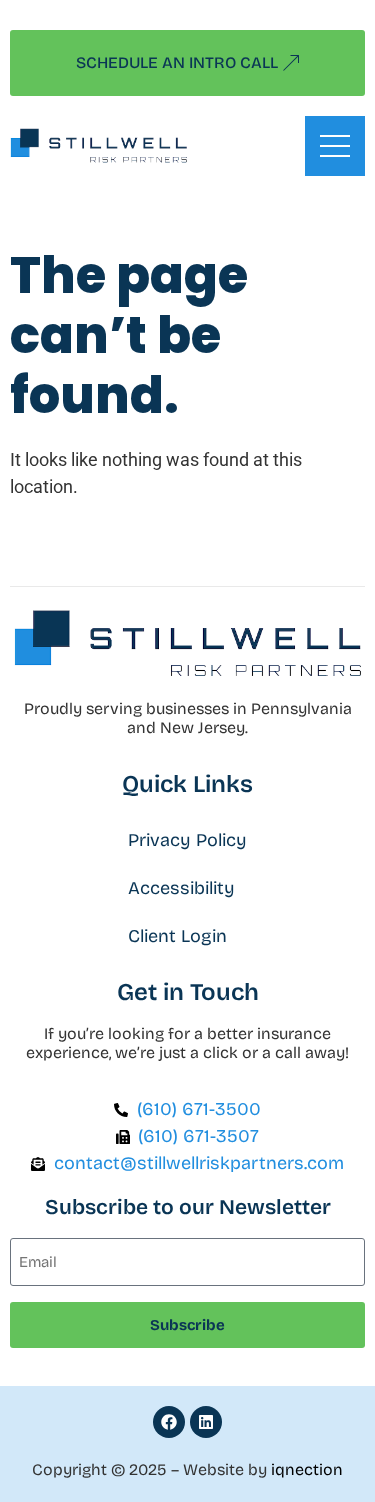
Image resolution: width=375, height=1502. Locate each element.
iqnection (307, 1469)
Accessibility (181, 888)
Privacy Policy (187, 840)
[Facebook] (169, 1422)
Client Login (177, 936)
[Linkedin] (206, 1422)
